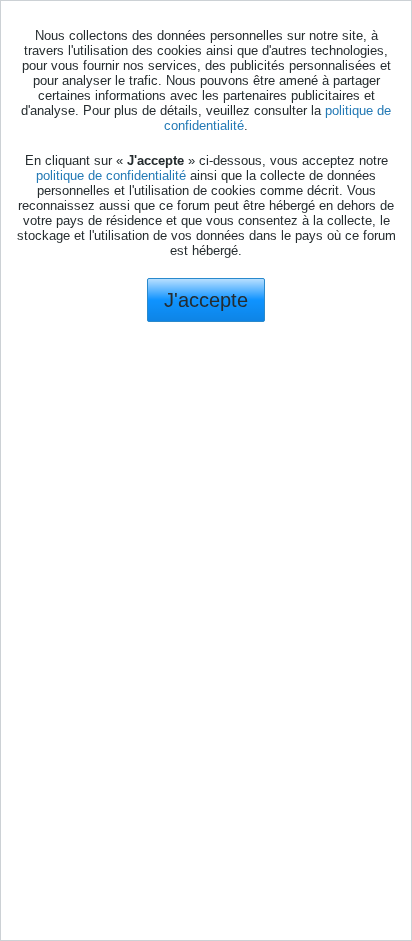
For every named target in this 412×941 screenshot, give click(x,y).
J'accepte (206, 300)
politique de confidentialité (111, 175)
